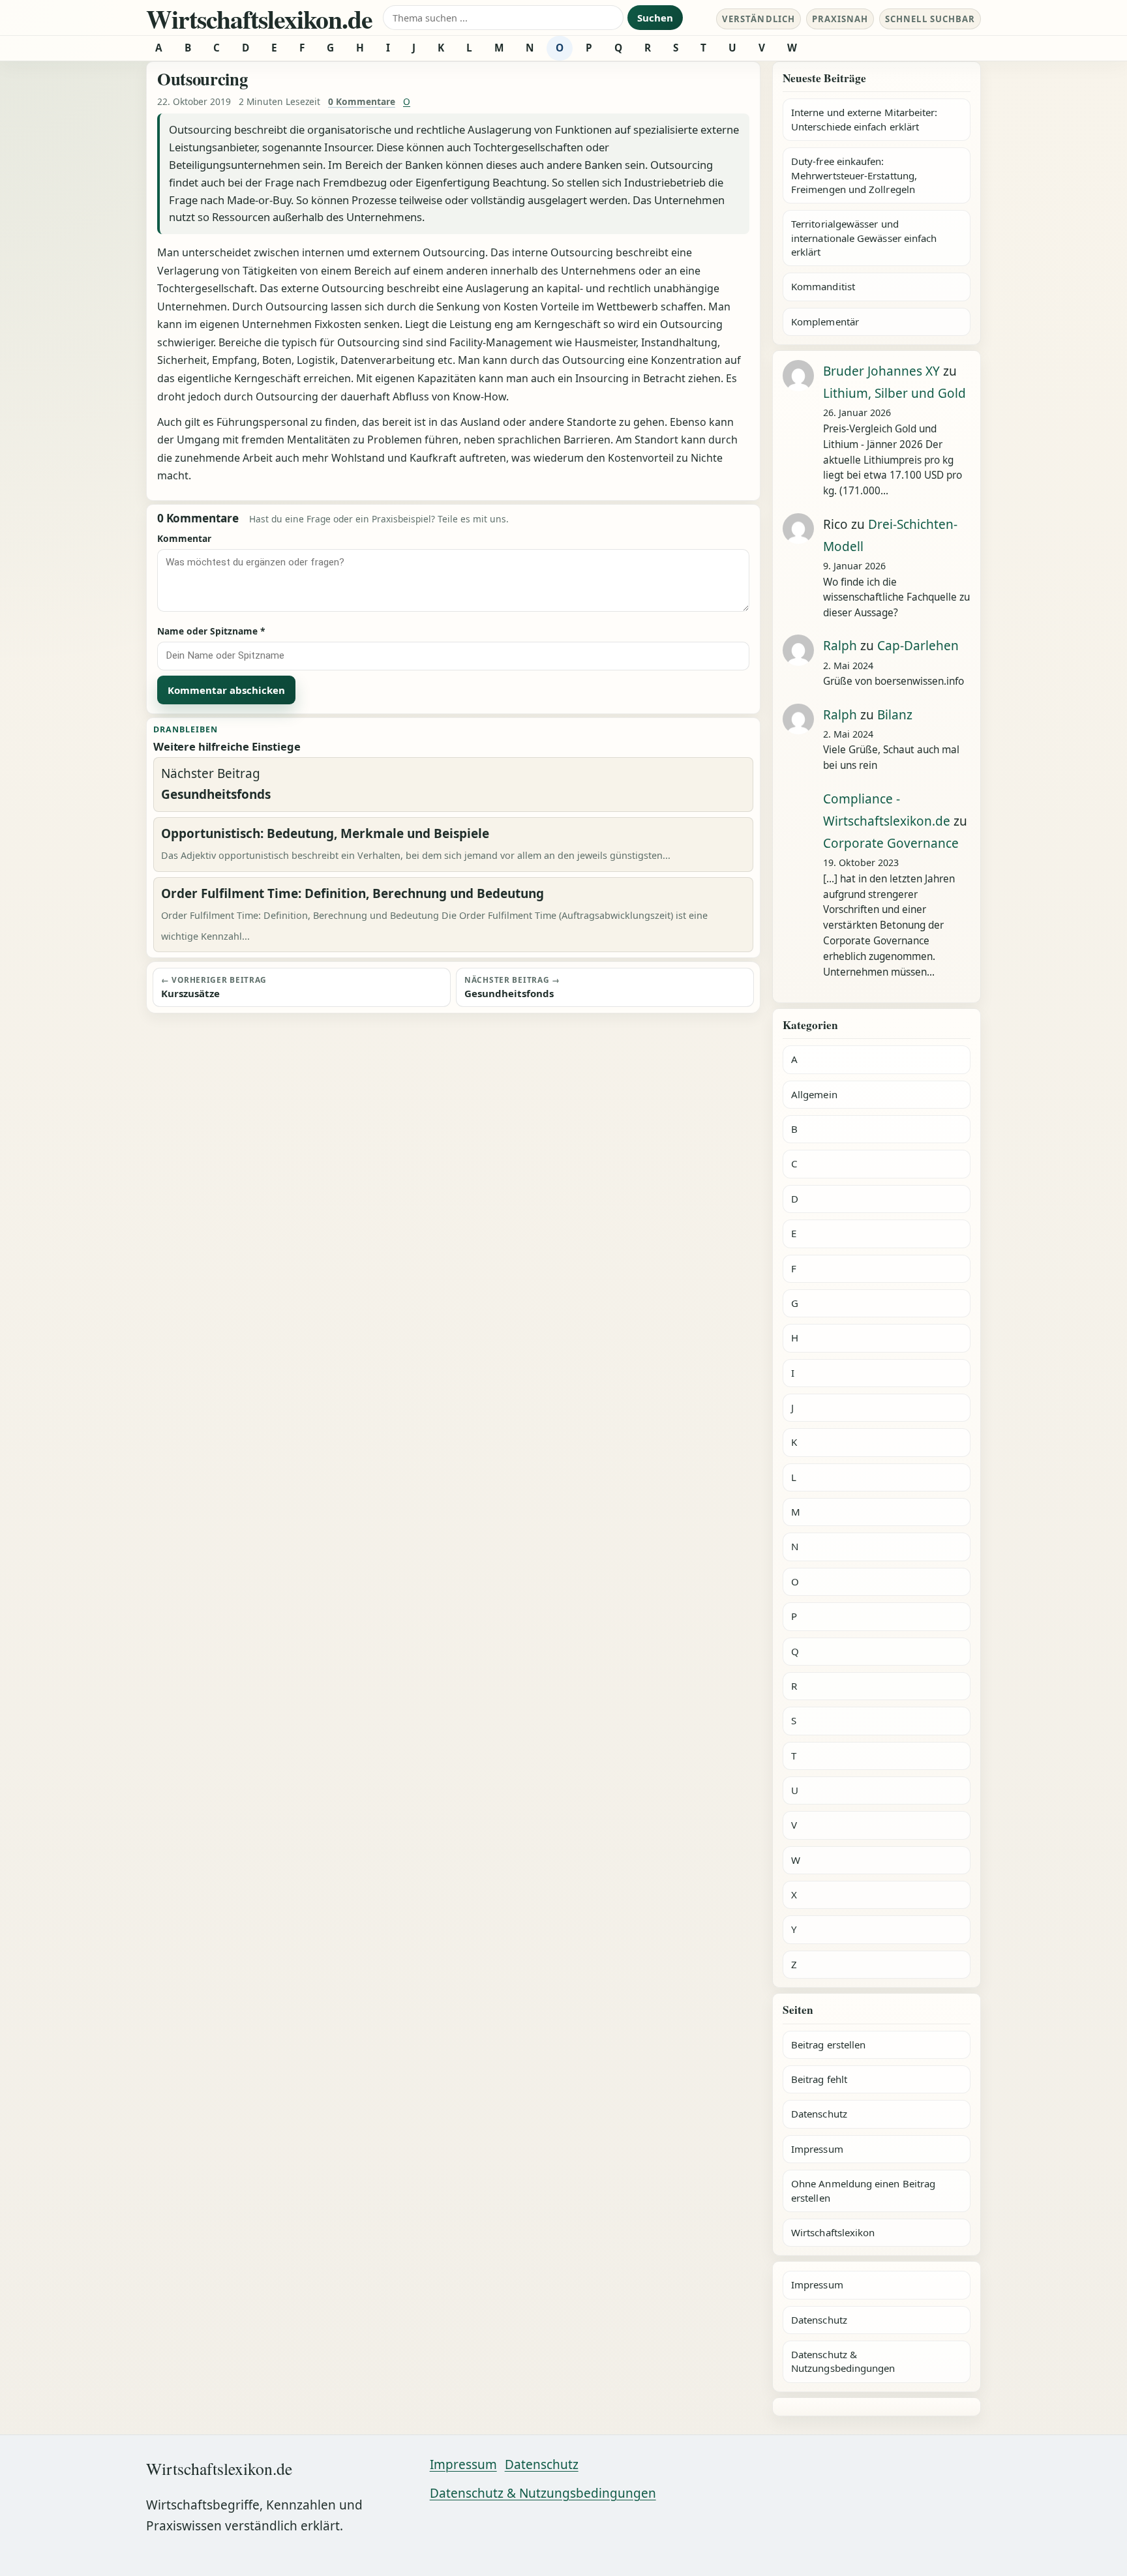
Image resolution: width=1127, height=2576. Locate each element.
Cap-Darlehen (918, 646)
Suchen (655, 18)
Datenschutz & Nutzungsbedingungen (843, 2361)
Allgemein (814, 1094)
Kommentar (184, 538)
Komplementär (825, 322)
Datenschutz (819, 2114)
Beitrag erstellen (828, 2044)
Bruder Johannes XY (881, 371)
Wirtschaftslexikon (833, 2232)
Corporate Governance (891, 843)
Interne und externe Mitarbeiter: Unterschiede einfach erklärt (864, 119)
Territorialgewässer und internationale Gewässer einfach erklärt (864, 238)
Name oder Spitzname (211, 631)
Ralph (840, 646)
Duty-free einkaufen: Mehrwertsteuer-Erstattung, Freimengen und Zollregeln (854, 175)
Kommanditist (823, 286)
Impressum (817, 2149)
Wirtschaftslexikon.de (259, 19)
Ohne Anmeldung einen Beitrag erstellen (863, 2190)
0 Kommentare (362, 101)
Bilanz (895, 715)
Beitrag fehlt (819, 2079)
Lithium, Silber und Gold (894, 393)
